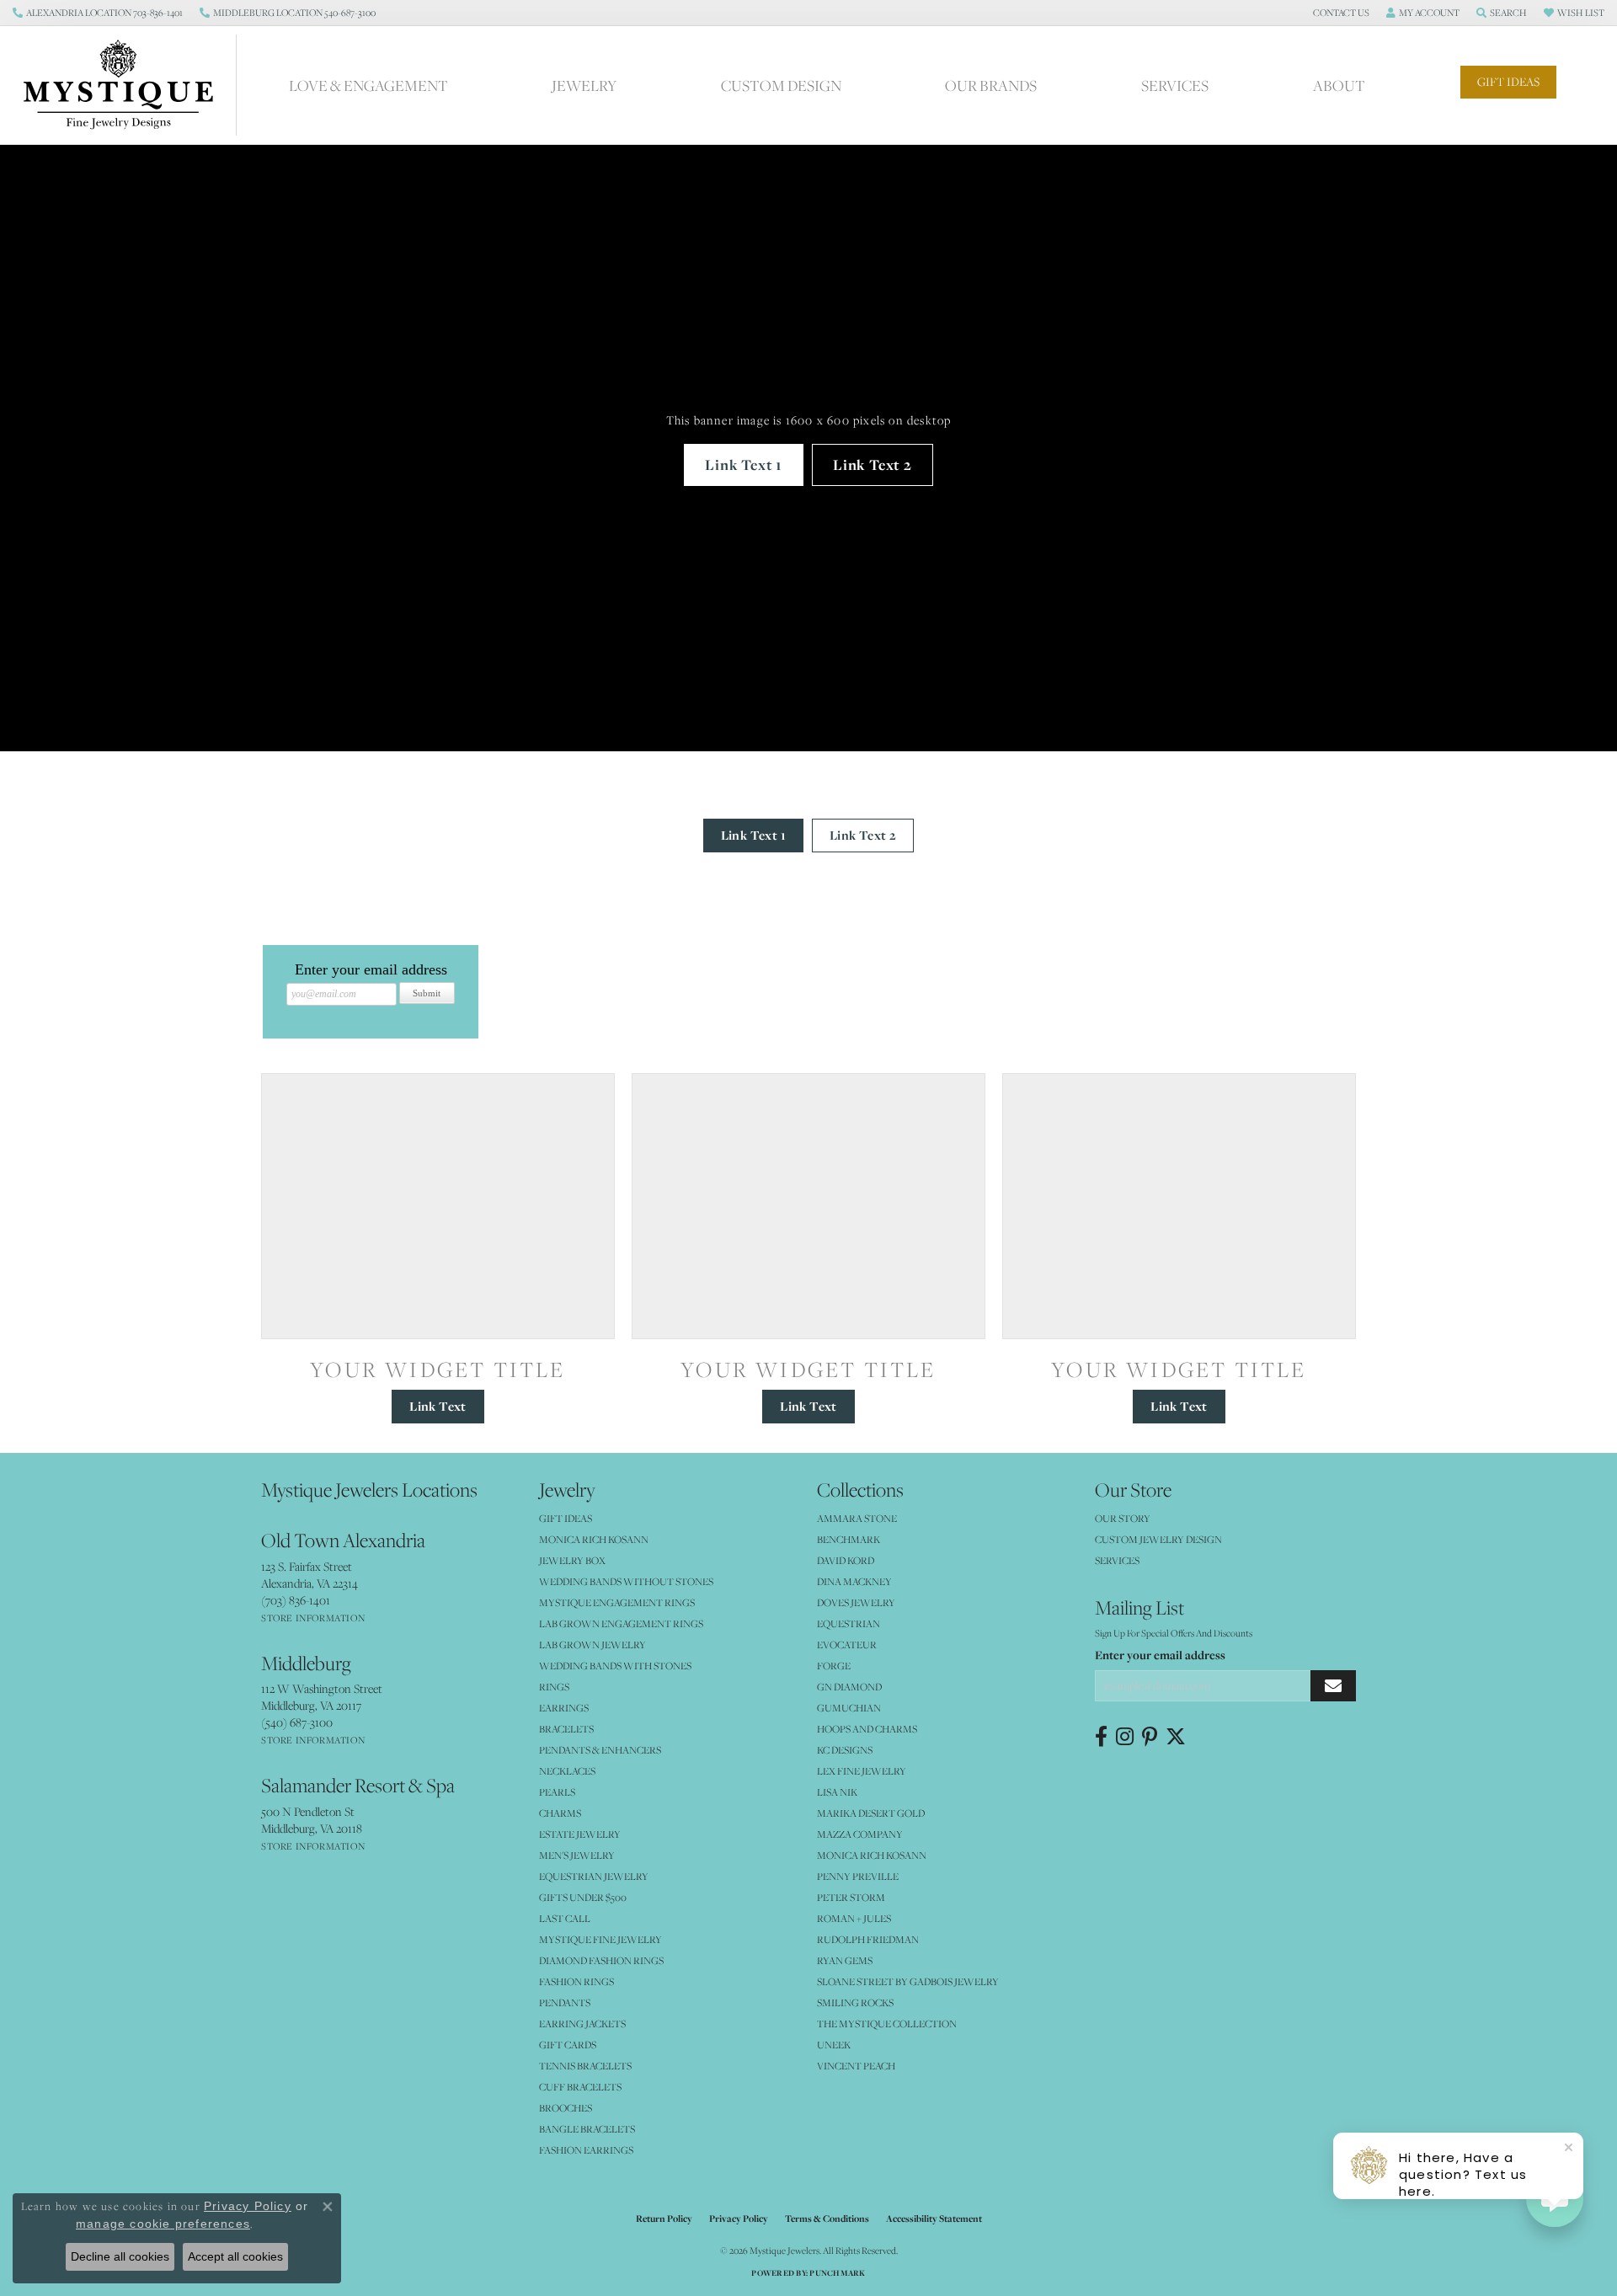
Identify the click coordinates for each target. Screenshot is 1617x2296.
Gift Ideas (1508, 82)
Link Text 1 (744, 465)
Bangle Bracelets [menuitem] (587, 2129)
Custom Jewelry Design (1158, 1539)
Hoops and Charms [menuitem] (867, 1729)
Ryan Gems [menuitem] (845, 1960)
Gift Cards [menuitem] (568, 2045)
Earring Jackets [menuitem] (582, 2024)
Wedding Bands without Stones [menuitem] (626, 1581)
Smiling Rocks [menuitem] (855, 2002)
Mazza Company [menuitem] (860, 1834)
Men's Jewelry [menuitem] (577, 1855)
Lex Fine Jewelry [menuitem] (862, 1771)
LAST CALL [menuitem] (565, 1918)
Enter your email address (1160, 1655)
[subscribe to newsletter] (1333, 1686)
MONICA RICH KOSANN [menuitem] (594, 1539)
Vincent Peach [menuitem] (856, 2066)
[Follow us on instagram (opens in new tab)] (1125, 1737)
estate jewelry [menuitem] (580, 1834)
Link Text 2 (873, 465)
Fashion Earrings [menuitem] (586, 2150)
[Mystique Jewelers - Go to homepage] (127, 85)
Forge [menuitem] (834, 1666)
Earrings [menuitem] (564, 1708)
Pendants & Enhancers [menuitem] (600, 1750)
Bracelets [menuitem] (566, 1729)
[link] (98, 13)
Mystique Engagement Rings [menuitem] (617, 1602)
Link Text (438, 1406)
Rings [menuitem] (554, 1687)
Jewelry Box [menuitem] (572, 1560)
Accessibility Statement (934, 2219)
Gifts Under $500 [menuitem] (583, 1897)
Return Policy (664, 2219)
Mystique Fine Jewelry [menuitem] (600, 1939)
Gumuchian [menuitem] (849, 1708)
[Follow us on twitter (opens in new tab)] (1176, 1737)
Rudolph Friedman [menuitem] (868, 1939)
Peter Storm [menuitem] (851, 1897)
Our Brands (991, 85)
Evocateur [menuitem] (847, 1645)
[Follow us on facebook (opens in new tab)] (1101, 1737)
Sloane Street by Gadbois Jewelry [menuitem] (908, 1981)
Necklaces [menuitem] (567, 1771)
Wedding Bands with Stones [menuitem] (615, 1666)
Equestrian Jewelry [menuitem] (594, 1876)
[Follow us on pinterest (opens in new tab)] (1150, 1737)
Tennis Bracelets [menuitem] (585, 2066)
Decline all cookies (120, 2256)
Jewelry (584, 85)
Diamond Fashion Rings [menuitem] (601, 1960)
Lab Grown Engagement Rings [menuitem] (621, 1623)
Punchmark (837, 2273)
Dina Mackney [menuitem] (854, 1581)
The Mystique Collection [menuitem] (887, 2024)
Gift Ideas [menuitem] (566, 1518)
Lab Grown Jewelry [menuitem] (592, 1645)
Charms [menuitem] (560, 1813)
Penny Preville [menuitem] (858, 1876)
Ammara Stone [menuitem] (857, 1518)
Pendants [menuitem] (565, 2002)
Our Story (1123, 1518)
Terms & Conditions (827, 2219)
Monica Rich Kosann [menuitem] (872, 1855)
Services (1175, 85)
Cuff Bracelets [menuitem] (580, 2087)
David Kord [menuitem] (846, 1560)
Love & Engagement (368, 85)
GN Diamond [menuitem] (849, 1687)
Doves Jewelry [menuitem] (856, 1602)
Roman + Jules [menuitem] (854, 1918)
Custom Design (781, 85)
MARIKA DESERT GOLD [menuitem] (871, 1813)
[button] (1339, 13)
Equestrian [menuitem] (849, 1623)
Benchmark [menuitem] (849, 1539)
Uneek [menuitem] (834, 2045)
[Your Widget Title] (438, 1206)
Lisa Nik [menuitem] (837, 1792)
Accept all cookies (235, 2256)
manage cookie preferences (163, 2224)
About (1339, 85)
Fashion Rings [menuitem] (576, 1981)
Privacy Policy (739, 2219)
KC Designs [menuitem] (845, 1750)
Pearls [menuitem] (557, 1792)
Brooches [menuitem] (566, 2108)
